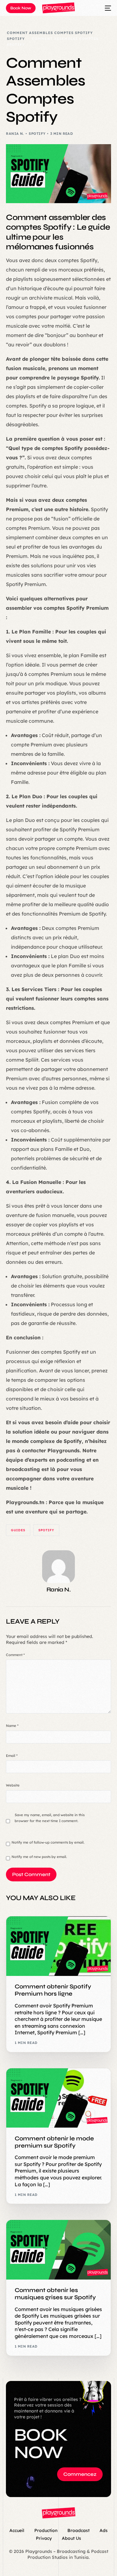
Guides (18, 1530)
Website (13, 1785)
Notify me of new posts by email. (39, 1857)
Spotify (37, 134)
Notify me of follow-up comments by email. (48, 1842)
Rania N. (15, 134)
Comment (15, 1655)
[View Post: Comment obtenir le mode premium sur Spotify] (58, 2098)
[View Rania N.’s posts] (58, 1567)
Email (12, 1756)
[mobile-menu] (105, 8)
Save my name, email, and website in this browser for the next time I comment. (50, 1818)
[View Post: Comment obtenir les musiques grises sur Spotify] (58, 2250)
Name (12, 1726)
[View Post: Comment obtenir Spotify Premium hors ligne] (58, 1946)
